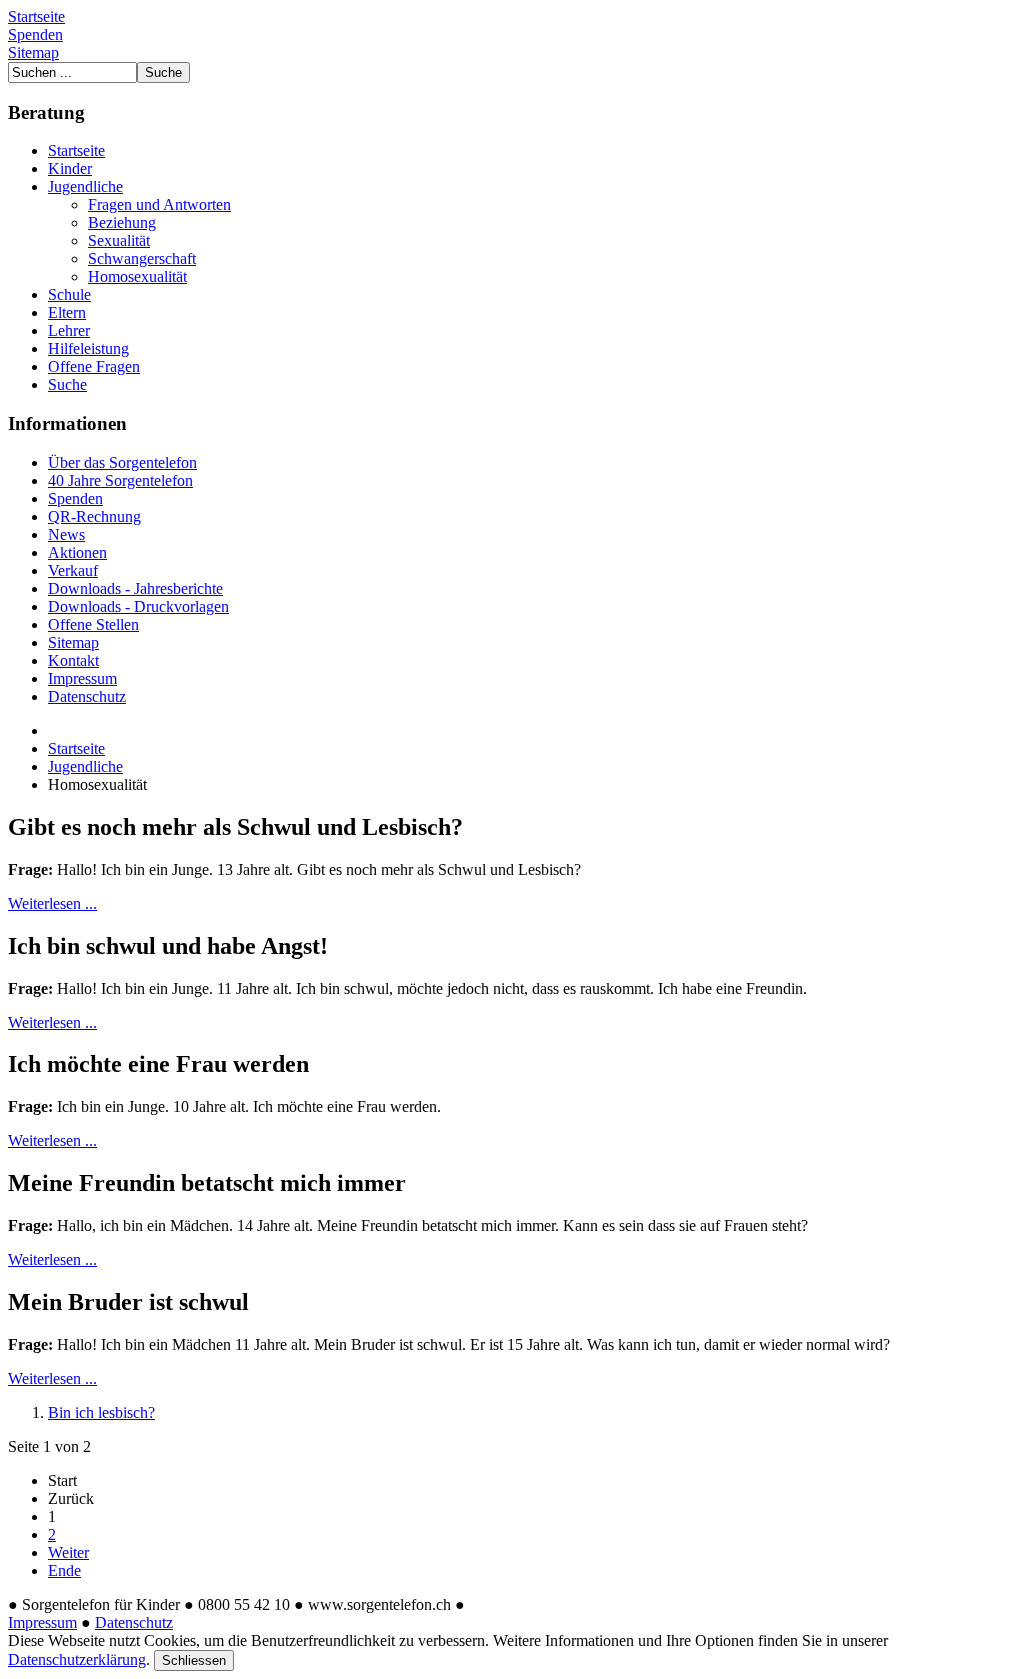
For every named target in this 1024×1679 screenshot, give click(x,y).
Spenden (35, 34)
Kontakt (73, 660)
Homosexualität (137, 276)
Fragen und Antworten (159, 204)
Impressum (82, 678)
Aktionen (77, 552)
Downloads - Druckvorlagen (138, 606)
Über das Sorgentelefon (122, 462)
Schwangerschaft (142, 258)
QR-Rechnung (94, 516)
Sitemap (33, 52)
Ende (64, 1570)
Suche (67, 384)
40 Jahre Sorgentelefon (120, 480)
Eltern (67, 312)
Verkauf (73, 570)
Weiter (68, 1552)
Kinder (70, 168)
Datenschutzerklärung (77, 1659)
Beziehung (122, 222)
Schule (69, 294)
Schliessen (194, 1660)
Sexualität (119, 240)
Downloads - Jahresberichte (135, 588)
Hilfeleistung (88, 348)
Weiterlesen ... (52, 903)
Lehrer (69, 330)
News (66, 534)
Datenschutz (87, 696)
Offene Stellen (93, 624)
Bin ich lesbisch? (101, 1412)
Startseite (36, 16)
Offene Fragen (94, 366)
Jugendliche (85, 186)
